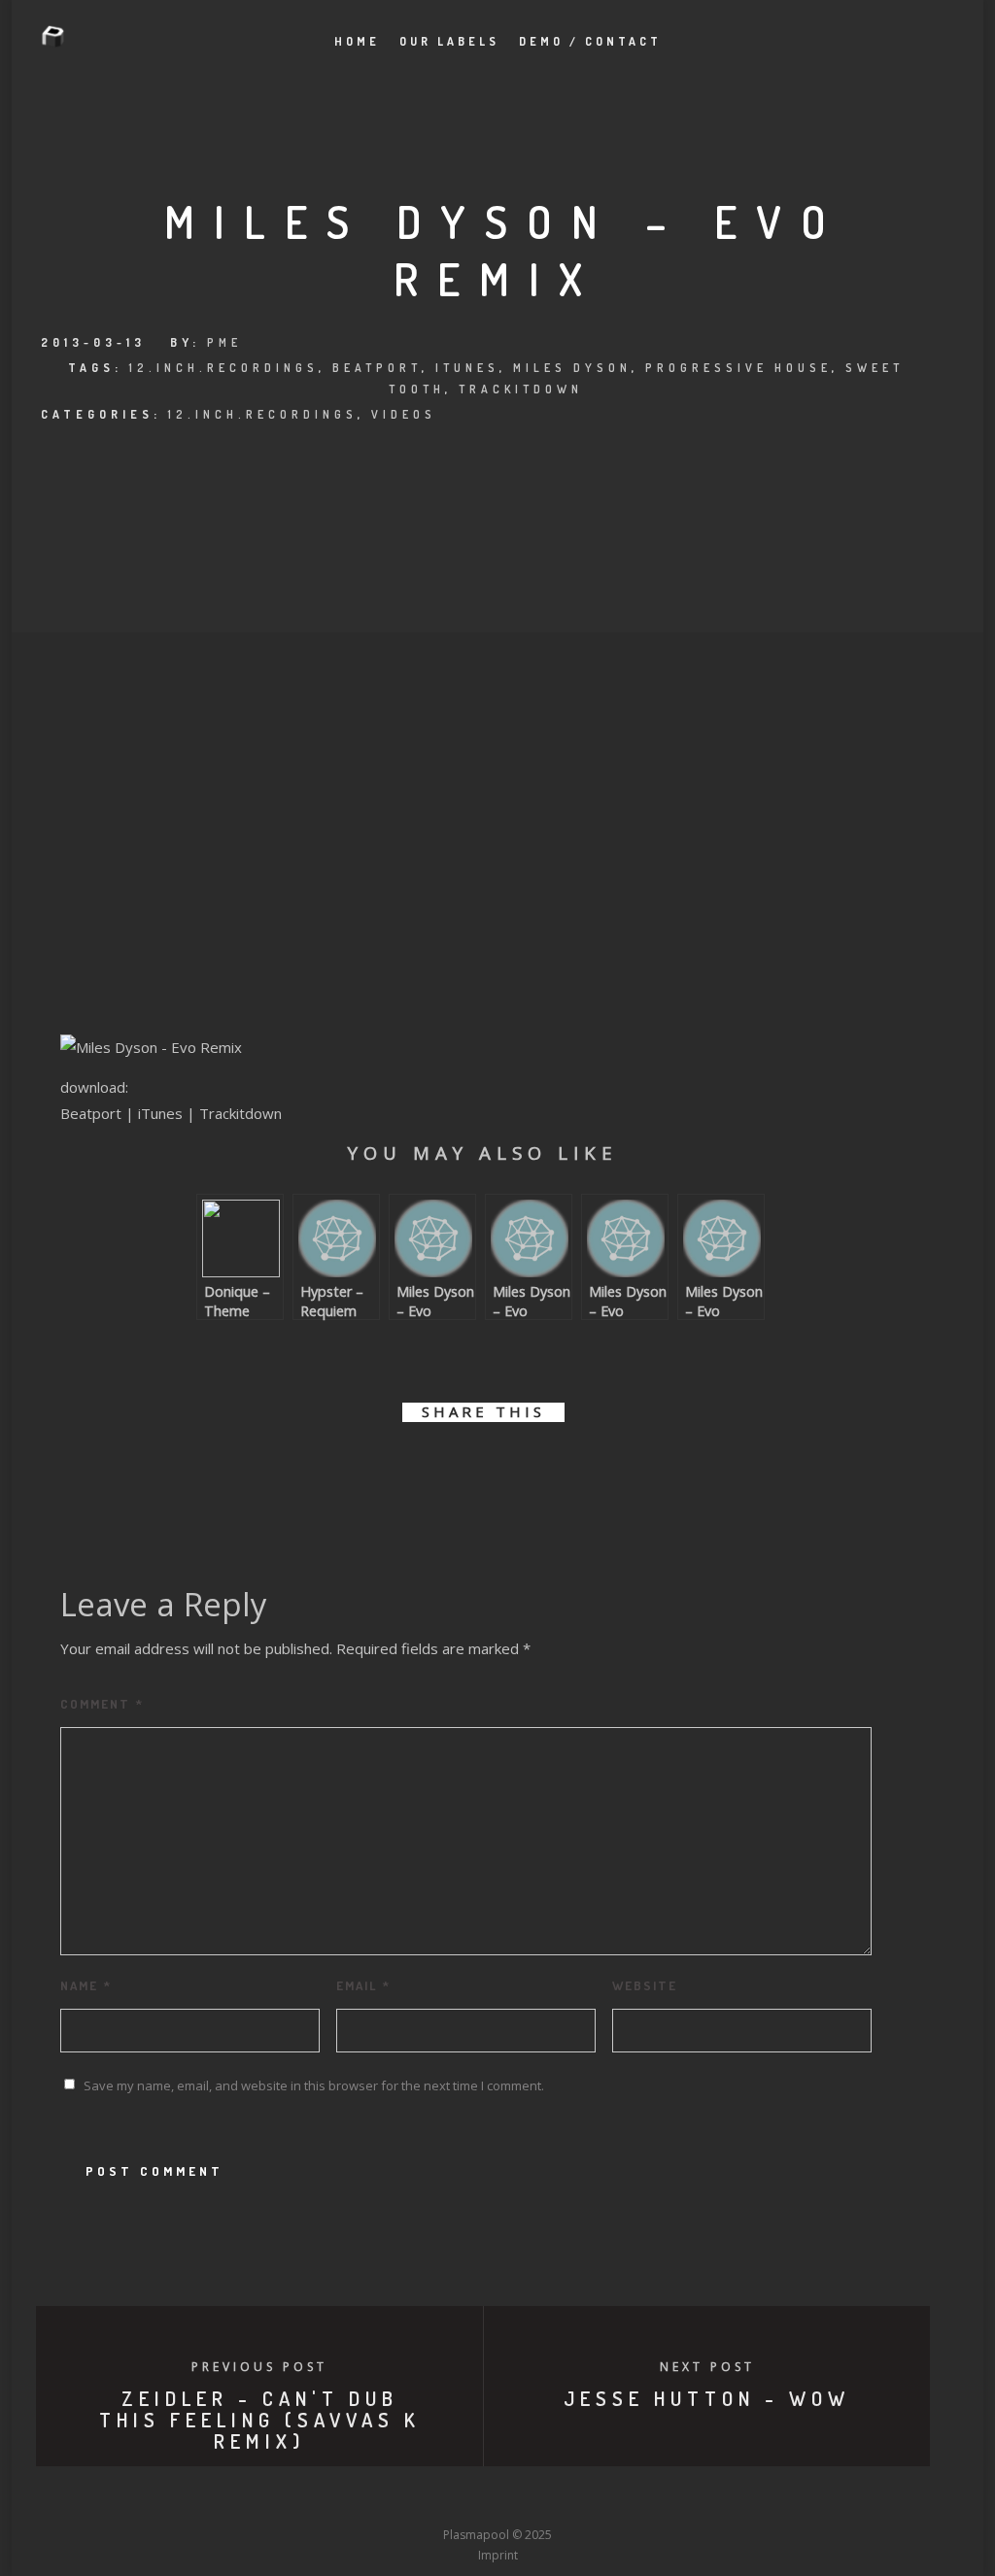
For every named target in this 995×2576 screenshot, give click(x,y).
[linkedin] (461, 1468)
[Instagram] (462, 2499)
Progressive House (738, 368)
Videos (404, 414)
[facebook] (374, 1468)
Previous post (259, 2367)
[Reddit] (533, 2499)
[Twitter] (390, 2499)
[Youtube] (497, 2499)
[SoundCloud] (569, 2499)
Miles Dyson (572, 368)
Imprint (498, 2555)
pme (224, 342)
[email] (592, 1468)
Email (363, 1985)
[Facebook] (354, 2499)
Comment (102, 1704)
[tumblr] (549, 1468)
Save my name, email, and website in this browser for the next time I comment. (314, 2085)
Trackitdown (521, 389)
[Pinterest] (605, 2499)
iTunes (467, 368)
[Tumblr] (426, 2499)
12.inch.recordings (224, 368)
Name (86, 1985)
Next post (707, 2367)
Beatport (377, 368)
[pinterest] (505, 1468)
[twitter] (417, 1468)
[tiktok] (641, 2499)
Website (645, 1985)
